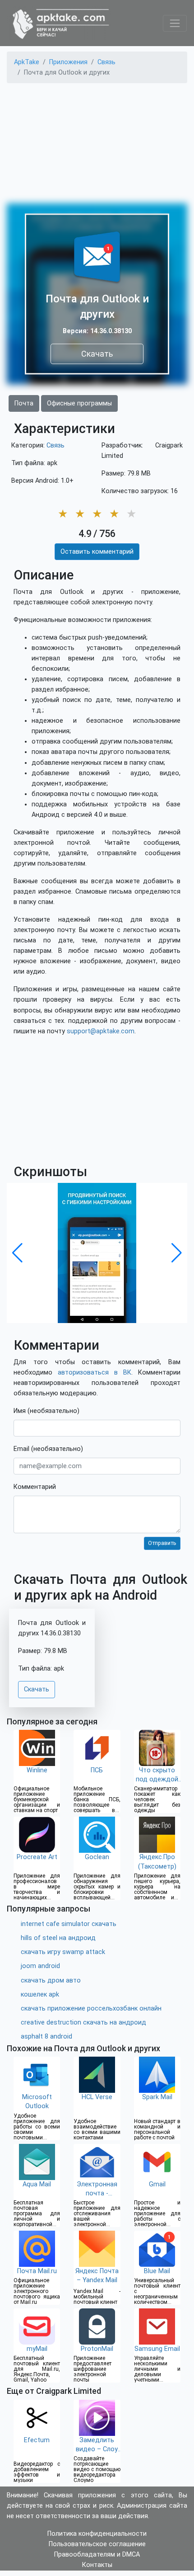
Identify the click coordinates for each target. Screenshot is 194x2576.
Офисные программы (79, 403)
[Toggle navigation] (175, 23)
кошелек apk (40, 1994)
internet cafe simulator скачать (69, 1924)
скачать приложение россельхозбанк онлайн (91, 2009)
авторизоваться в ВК (95, 1373)
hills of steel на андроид (58, 1938)
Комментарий (35, 1487)
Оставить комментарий (97, 552)
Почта (24, 403)
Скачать (97, 354)
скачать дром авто (51, 1980)
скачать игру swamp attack (63, 1952)
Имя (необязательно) (46, 1411)
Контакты (97, 2565)
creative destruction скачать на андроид (83, 2023)
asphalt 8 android (46, 2037)
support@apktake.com (101, 1031)
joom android (40, 1966)
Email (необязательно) (48, 1449)
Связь (55, 445)
